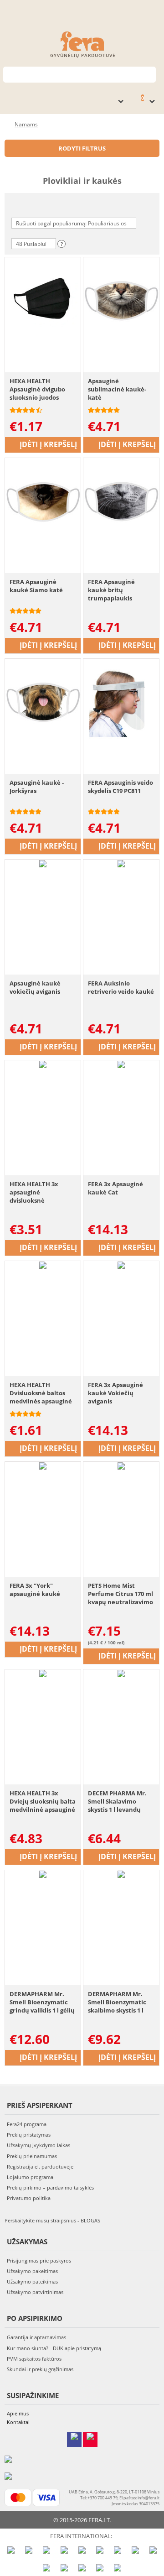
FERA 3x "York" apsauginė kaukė (35, 1590)
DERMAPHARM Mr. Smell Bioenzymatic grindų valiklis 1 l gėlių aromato (42, 2002)
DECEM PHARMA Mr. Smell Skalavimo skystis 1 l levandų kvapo (117, 1802)
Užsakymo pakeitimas (32, 2271)
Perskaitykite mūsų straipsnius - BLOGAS (52, 2220)
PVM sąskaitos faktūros (34, 2359)
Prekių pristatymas (29, 2135)
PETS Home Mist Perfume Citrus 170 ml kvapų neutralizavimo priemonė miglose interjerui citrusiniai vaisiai (120, 1594)
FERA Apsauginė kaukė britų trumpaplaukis (111, 590)
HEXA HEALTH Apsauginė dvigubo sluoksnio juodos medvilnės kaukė (37, 389)
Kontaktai (18, 2422)
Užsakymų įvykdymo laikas (38, 2145)
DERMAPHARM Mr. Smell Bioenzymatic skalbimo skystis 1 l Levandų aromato (117, 2002)
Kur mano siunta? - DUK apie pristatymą (54, 2348)
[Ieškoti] (149, 74)
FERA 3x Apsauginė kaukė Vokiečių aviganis (115, 1393)
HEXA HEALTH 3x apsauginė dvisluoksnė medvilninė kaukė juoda (36, 1192)
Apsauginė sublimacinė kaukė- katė (117, 389)
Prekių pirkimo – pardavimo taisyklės (50, 2188)
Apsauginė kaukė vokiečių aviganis (35, 987)
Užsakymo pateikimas (32, 2281)
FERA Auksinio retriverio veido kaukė (121, 987)
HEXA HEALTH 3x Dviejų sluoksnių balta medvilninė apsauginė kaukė (43, 1802)
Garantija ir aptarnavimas (36, 2337)
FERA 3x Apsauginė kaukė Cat (115, 1188)
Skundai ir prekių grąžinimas (40, 2369)
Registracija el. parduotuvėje (40, 2167)
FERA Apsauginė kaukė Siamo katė (36, 586)
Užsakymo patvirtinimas (35, 2292)
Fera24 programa (27, 2124)
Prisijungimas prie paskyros (39, 2261)
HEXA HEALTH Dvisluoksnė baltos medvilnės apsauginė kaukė (41, 1393)
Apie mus (18, 2413)
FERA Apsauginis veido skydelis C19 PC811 (120, 787)
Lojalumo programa (30, 2177)
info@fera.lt (149, 2498)
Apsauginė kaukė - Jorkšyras (37, 787)
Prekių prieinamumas (32, 2156)
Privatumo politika (29, 2198)
